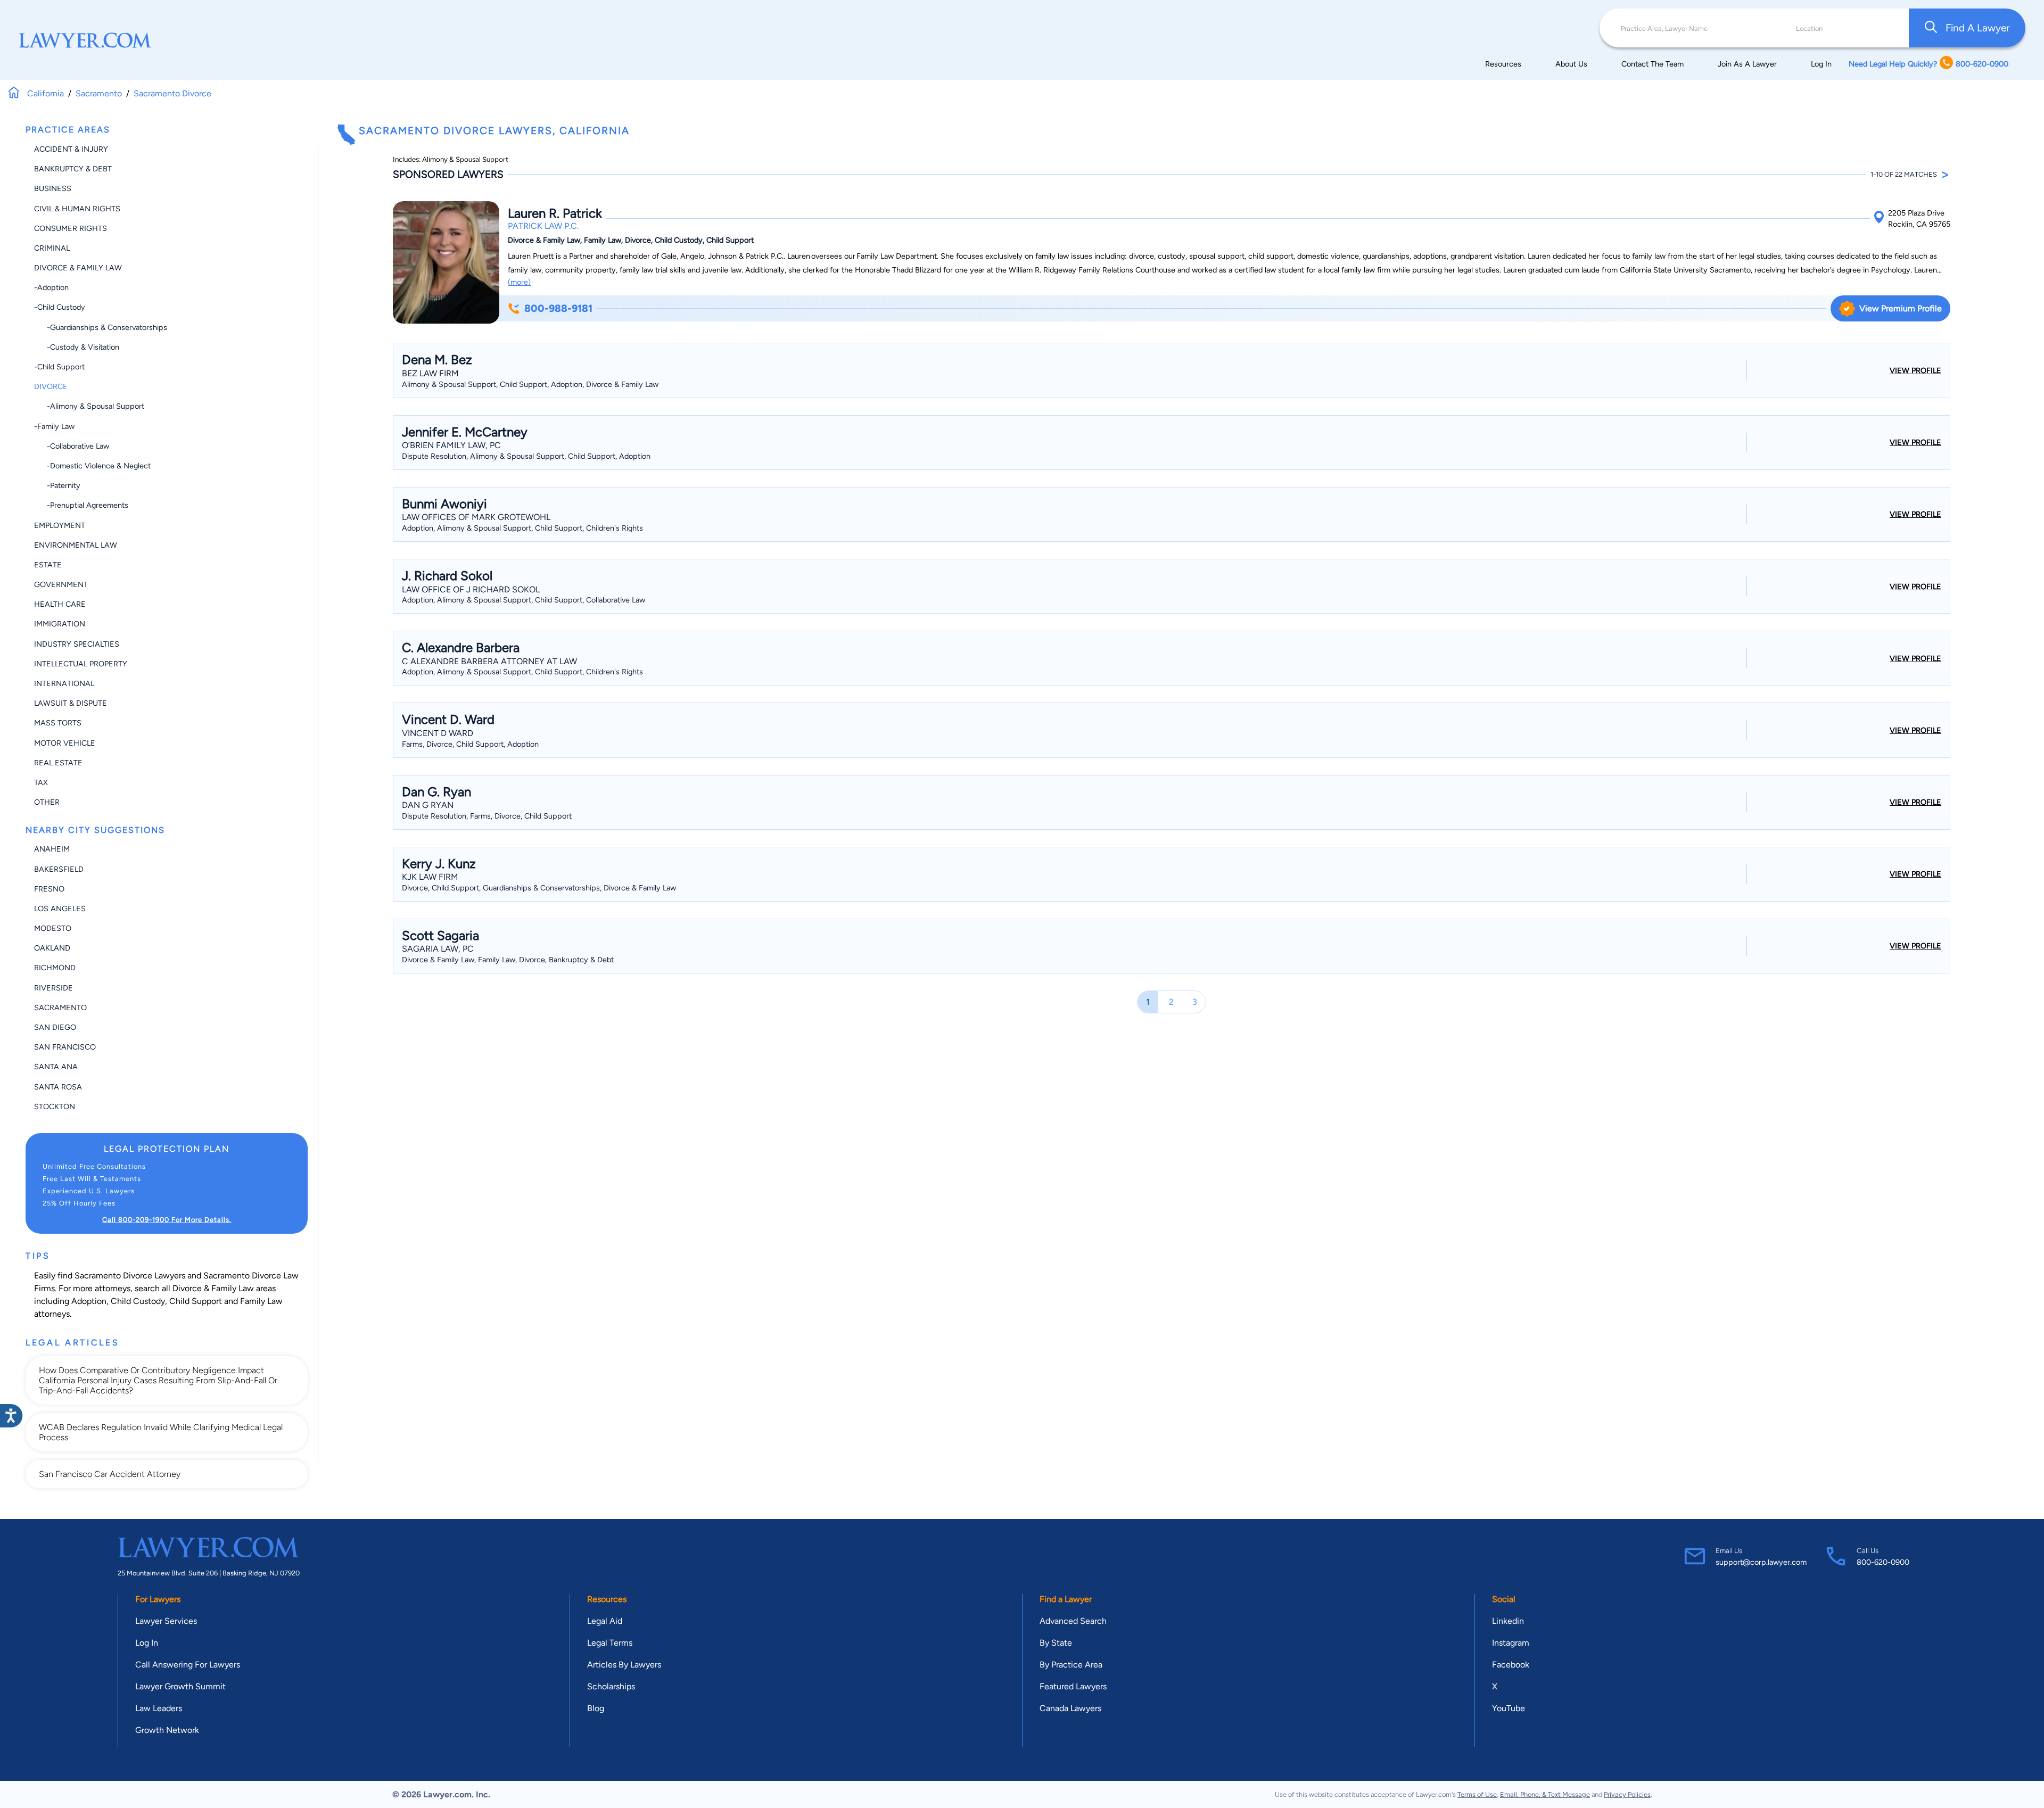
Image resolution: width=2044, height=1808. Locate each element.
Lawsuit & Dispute (71, 703)
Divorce (51, 386)
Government (61, 584)
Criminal (52, 248)
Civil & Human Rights (77, 209)
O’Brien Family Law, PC (451, 445)
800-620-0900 (1883, 1562)
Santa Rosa (58, 1087)
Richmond (55, 968)
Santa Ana (56, 1067)
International (64, 683)
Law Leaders (159, 1708)
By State (1056, 1643)
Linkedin (1508, 1621)
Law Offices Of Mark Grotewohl (476, 517)
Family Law (261, 1301)
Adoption (89, 1301)
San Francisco (65, 1047)
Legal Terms (610, 1643)
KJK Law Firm (430, 877)
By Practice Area (1071, 1665)
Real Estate (58, 763)
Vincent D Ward (438, 733)
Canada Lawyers (1070, 1708)
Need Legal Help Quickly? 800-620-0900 (1928, 64)
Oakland (52, 948)
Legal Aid (605, 1621)
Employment (60, 525)
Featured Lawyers (1073, 1686)
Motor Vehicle (65, 743)
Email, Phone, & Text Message (1545, 1794)
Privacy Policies (1627, 1794)
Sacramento (60, 1008)
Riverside (53, 988)
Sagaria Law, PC (438, 949)
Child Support (196, 1301)
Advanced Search (1073, 1621)
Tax (41, 782)
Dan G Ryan (428, 805)
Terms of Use (1477, 1794)
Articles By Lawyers (624, 1665)
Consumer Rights (71, 228)
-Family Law (54, 426)
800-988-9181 (558, 308)
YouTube (1509, 1708)
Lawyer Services (166, 1621)
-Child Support (59, 367)
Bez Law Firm (430, 373)
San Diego (55, 1027)
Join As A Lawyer (1747, 64)
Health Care (60, 604)
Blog (596, 1708)
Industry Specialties (77, 644)
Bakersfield (59, 869)
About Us (1571, 64)
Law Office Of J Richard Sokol (471, 589)
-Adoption (51, 287)
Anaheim (52, 849)
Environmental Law (76, 545)
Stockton (55, 1107)
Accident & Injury (71, 149)
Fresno (49, 889)
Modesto (53, 928)
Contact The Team (1652, 64)
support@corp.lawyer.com (1761, 1562)
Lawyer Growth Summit (180, 1686)
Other (47, 802)
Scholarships (611, 1686)
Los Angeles (60, 909)
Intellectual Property (81, 664)
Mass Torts (58, 723)
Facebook (1511, 1665)
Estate (48, 565)
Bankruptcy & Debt (73, 169)
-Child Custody (60, 307)
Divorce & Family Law (78, 268)
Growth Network (167, 1730)
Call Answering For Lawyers (188, 1665)
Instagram (1511, 1643)
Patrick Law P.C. (543, 226)
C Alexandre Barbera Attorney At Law (489, 661)
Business (53, 188)
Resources (1503, 64)
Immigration (60, 624)
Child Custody (138, 1301)
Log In (1821, 64)
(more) (519, 282)
